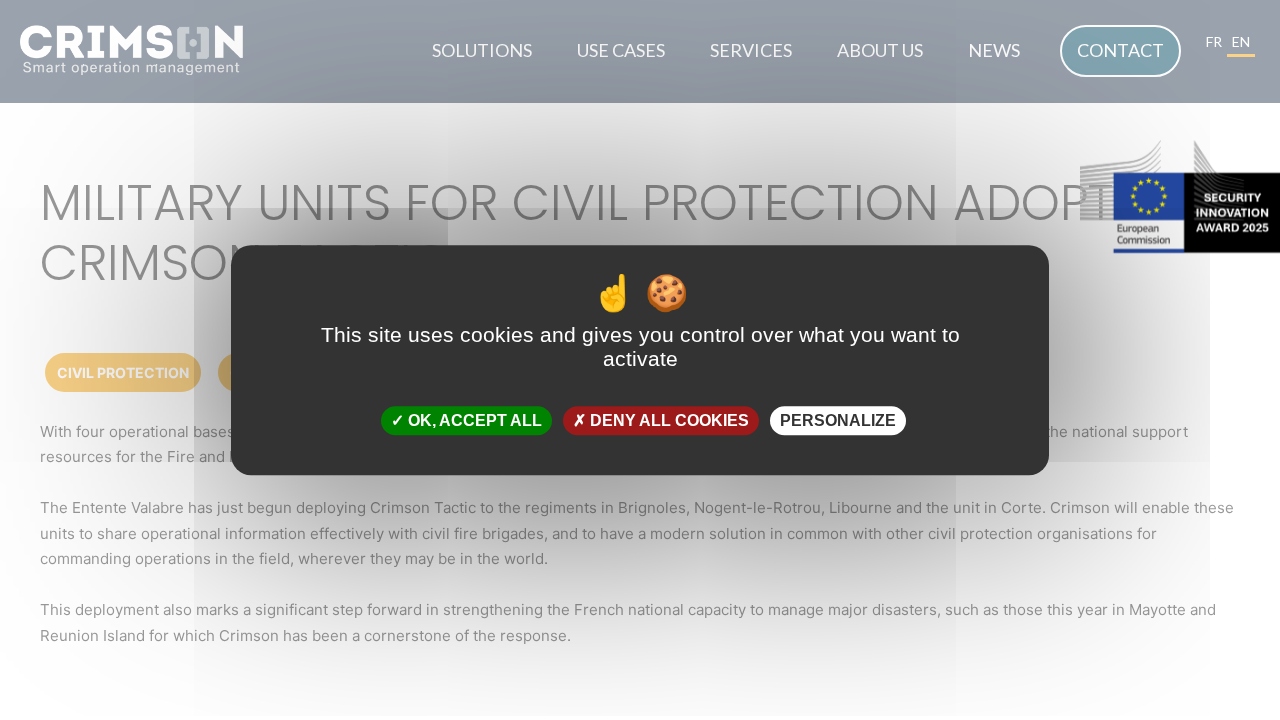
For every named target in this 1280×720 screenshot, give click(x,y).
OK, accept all (473, 420)
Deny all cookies (667, 420)
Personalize (838, 420)
